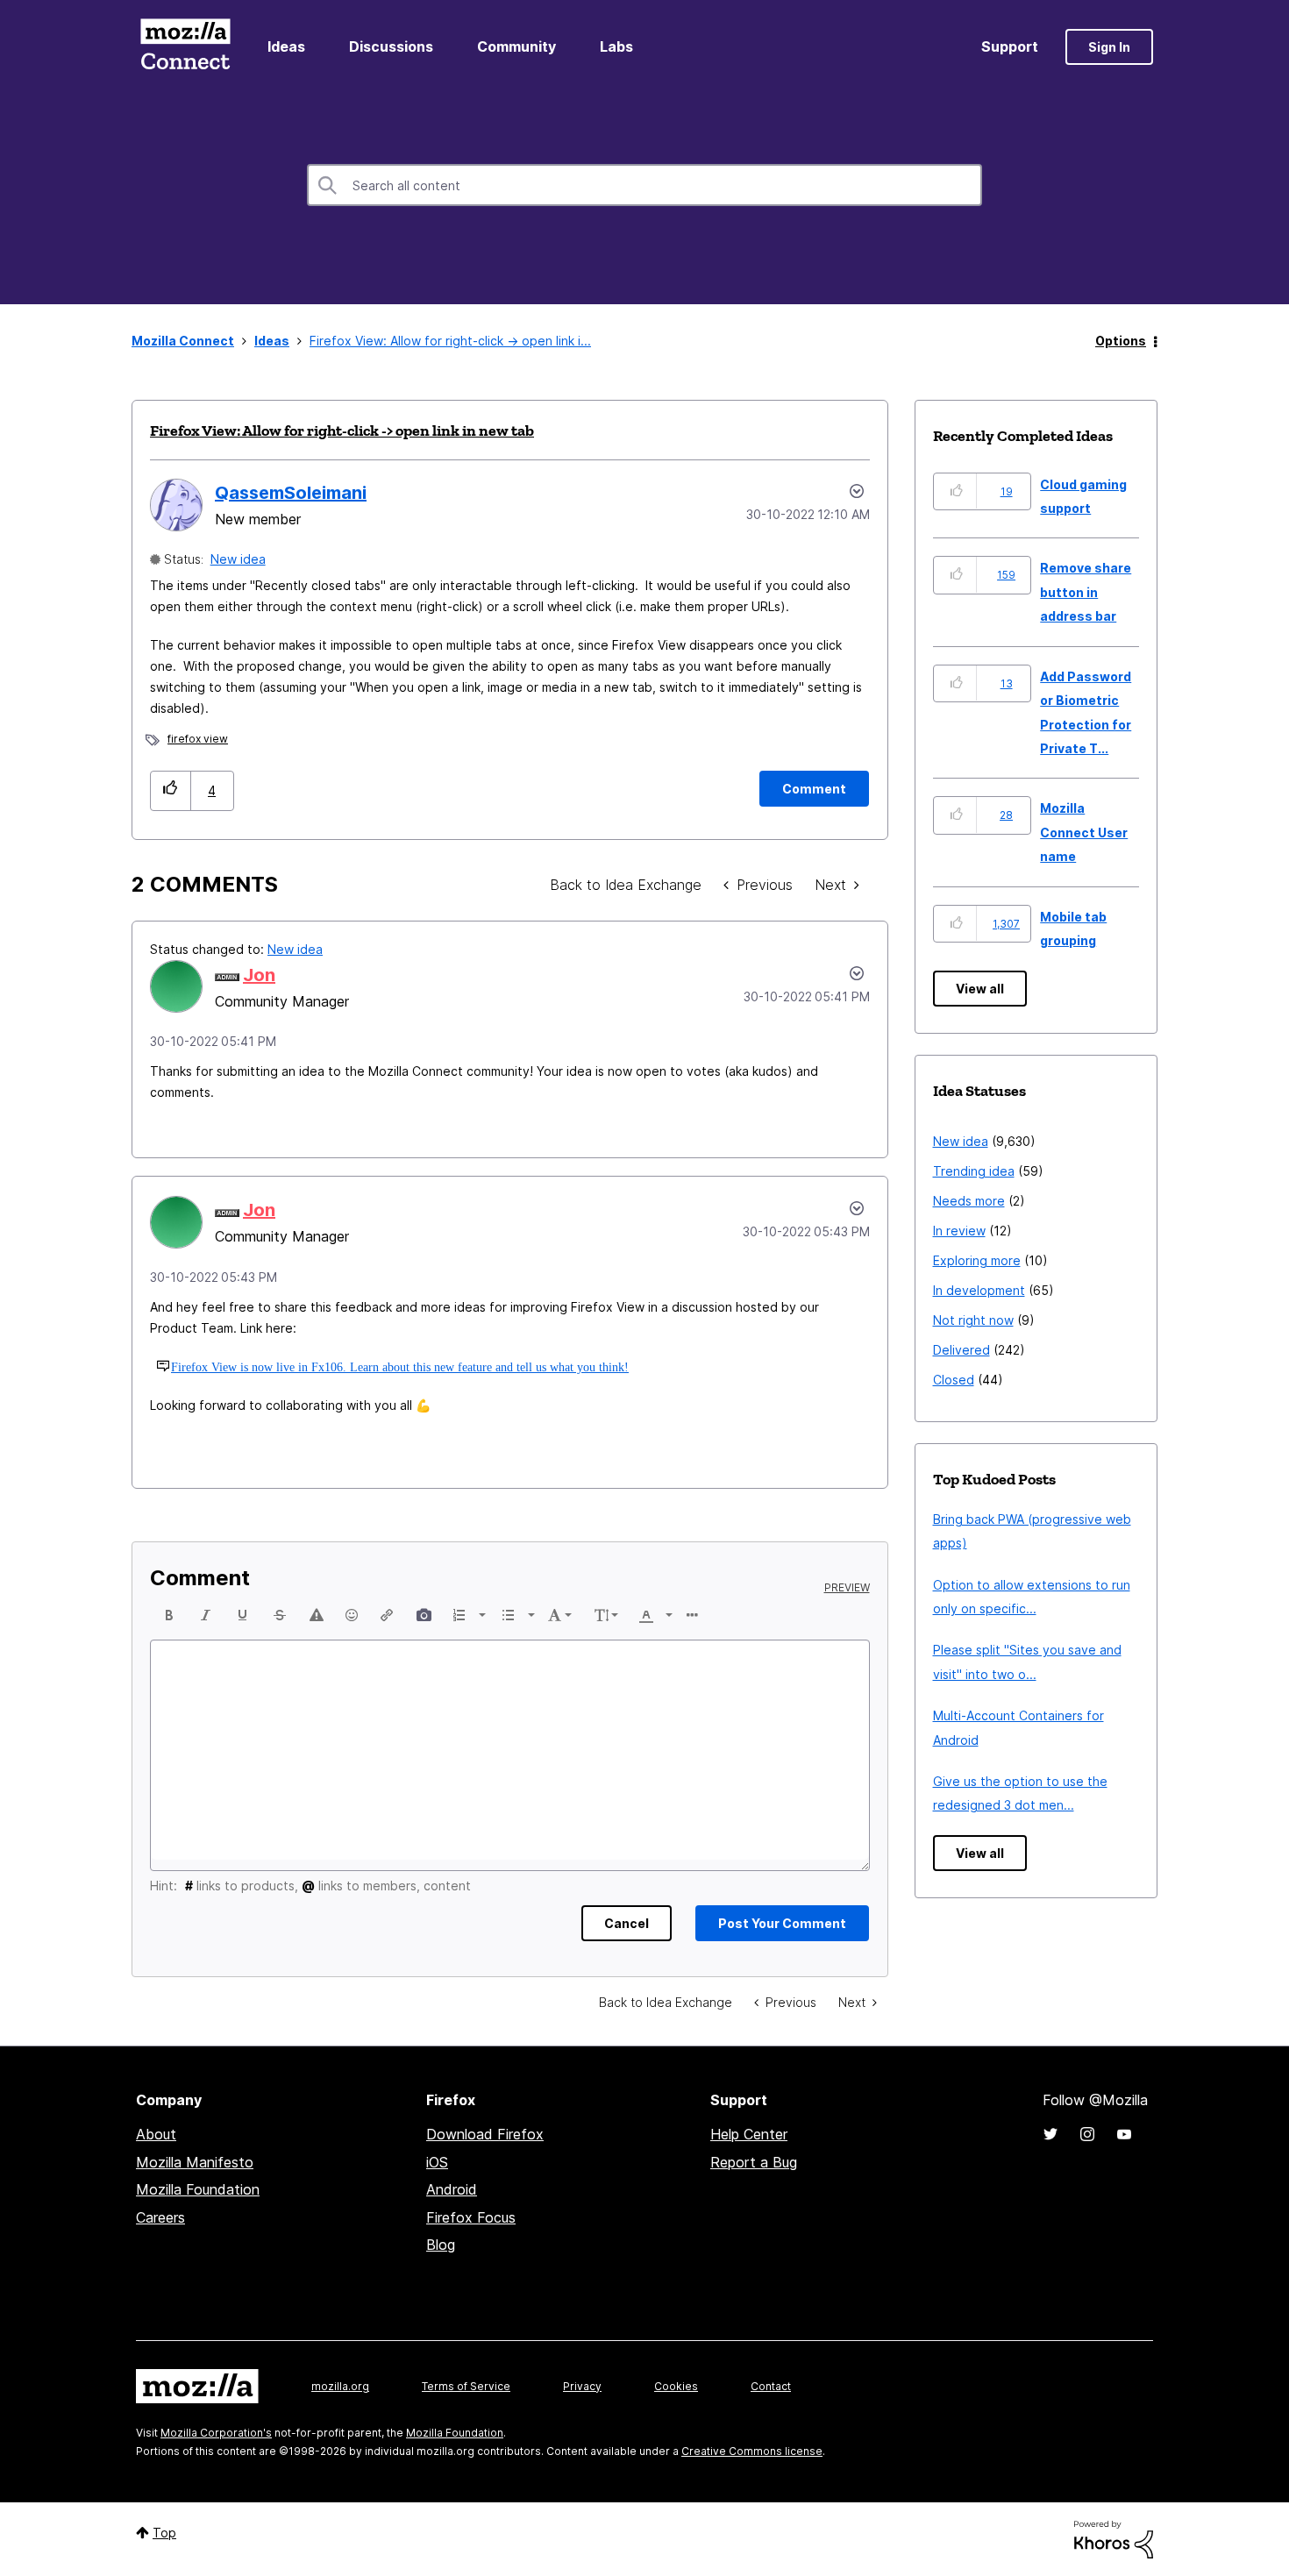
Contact (771, 2386)
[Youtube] (1124, 2134)
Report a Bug (754, 2162)
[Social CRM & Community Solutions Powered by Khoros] (1114, 2538)
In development (979, 1290)
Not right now (973, 1320)
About (156, 2134)
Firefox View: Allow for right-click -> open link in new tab (342, 431)
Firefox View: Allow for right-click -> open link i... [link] (450, 341)
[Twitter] (1050, 2134)
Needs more (969, 1201)
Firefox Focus (471, 2217)
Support (1010, 46)
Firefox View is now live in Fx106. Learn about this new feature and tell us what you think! (400, 1367)
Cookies (676, 2386)
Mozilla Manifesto (195, 2162)
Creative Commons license (752, 2451)
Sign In (1109, 47)
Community (516, 46)
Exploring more (977, 1260)
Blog (441, 2245)
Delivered (961, 1350)
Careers (160, 2217)
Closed (954, 1380)
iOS (437, 2162)
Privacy (582, 2386)
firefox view (198, 739)
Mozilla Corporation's (216, 2433)
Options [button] (1121, 341)
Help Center (749, 2134)
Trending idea (974, 1171)
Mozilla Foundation (198, 2189)
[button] (171, 790)
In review (959, 1231)
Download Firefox (485, 2134)
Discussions (391, 46)
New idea (238, 559)
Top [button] (164, 2533)
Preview (847, 1588)
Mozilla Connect (185, 47)
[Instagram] (1087, 2134)
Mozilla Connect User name (1084, 832)
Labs (616, 46)
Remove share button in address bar (1086, 592)
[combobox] (644, 185)
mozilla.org (340, 2386)
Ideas (286, 46)
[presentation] (169, 1615)
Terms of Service (466, 2386)
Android (452, 2189)
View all (980, 989)
